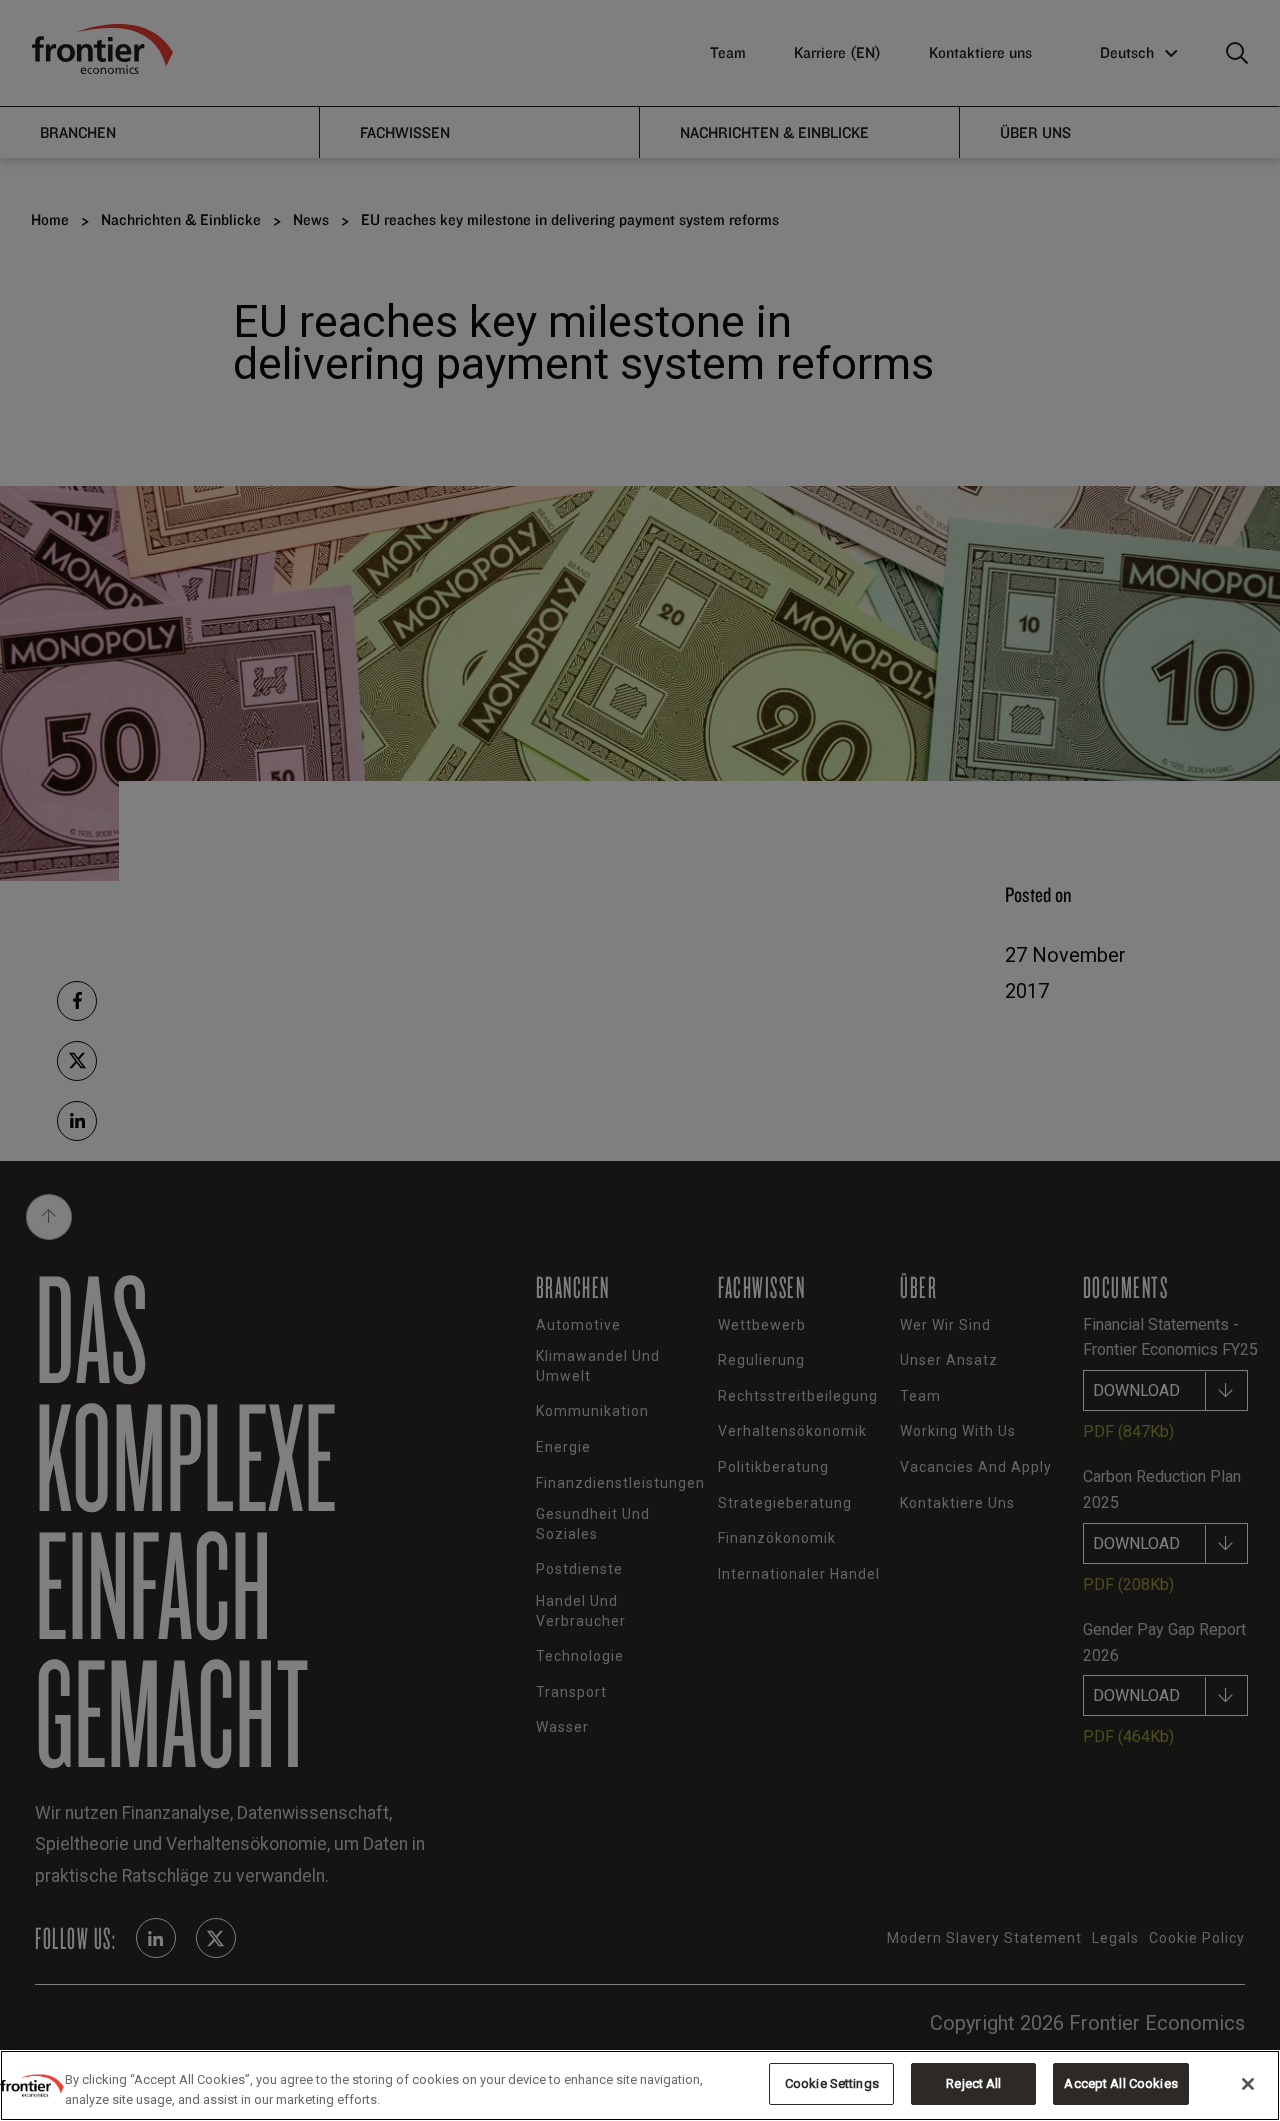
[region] (640, 2085)
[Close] (1248, 2084)
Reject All (973, 2083)
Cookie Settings (832, 2083)
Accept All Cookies (1120, 2083)
